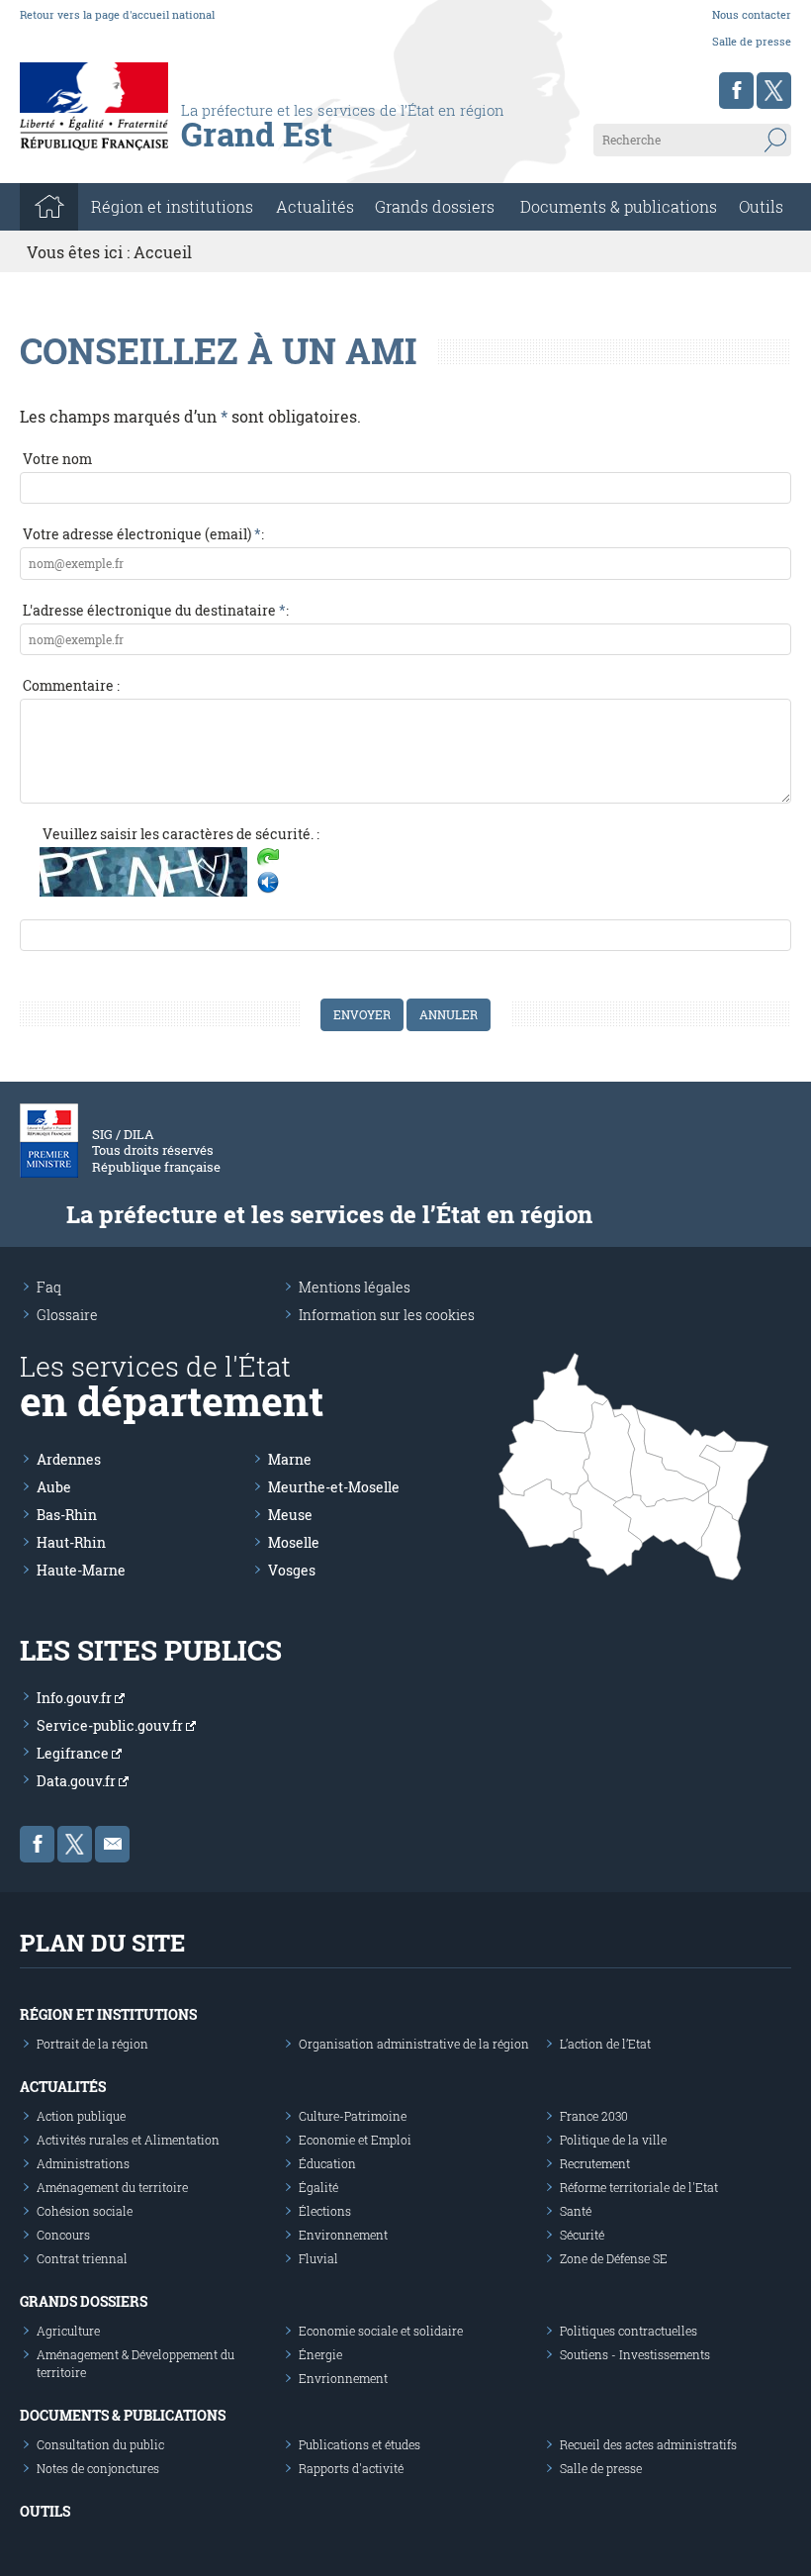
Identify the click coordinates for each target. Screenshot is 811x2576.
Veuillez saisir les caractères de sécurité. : (181, 834)
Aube (54, 1487)
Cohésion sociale (85, 2211)
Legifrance (74, 1753)
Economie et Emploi (355, 2140)
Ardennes (69, 1459)
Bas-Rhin (67, 1515)
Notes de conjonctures (98, 2468)
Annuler (449, 1014)
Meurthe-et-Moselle (334, 1487)
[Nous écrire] (112, 1844)
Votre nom (57, 459)
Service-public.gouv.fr (111, 1725)
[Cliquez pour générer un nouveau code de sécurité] (268, 859)
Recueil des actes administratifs (648, 2444)
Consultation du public (100, 2444)
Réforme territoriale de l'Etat (639, 2187)
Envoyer (362, 1014)
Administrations (83, 2163)
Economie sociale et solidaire (381, 2331)
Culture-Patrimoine (353, 2116)
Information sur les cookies (387, 1315)
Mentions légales (355, 1287)
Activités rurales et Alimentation (128, 2140)
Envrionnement (343, 2378)
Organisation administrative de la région (414, 2044)
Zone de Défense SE (614, 2258)
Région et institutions (108, 2014)
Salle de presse (752, 41)
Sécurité (582, 2235)
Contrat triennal (82, 2258)
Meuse (290, 1515)
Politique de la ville (613, 2140)
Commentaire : (71, 685)
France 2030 (594, 2116)
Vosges (292, 1570)
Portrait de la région (92, 2044)
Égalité (318, 2187)
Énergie (320, 2354)
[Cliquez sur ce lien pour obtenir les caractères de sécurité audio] (268, 883)
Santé (576, 2211)
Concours (63, 2235)
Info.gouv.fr (76, 1698)
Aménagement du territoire (112, 2187)
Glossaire (67, 1315)
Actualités (315, 206)
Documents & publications (619, 206)
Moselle (294, 1542)
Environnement (343, 2235)
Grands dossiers (435, 206)
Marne (290, 1459)
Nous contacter (752, 14)
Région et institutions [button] (172, 206)
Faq (49, 1287)
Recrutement (595, 2163)
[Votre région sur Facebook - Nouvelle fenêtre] (736, 91)
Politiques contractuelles (629, 2331)
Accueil (163, 252)
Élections (325, 2211)
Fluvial (318, 2258)
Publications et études (360, 2444)
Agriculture (68, 2331)
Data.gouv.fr (78, 1781)
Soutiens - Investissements (635, 2354)
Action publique (81, 2116)
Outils (761, 206)
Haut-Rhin (71, 1542)
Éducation (327, 2163)
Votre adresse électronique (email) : (143, 534)
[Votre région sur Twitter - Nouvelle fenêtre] (774, 91)
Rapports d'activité (351, 2468)
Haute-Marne (81, 1570)
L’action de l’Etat (605, 2044)
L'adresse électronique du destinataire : (156, 610)
